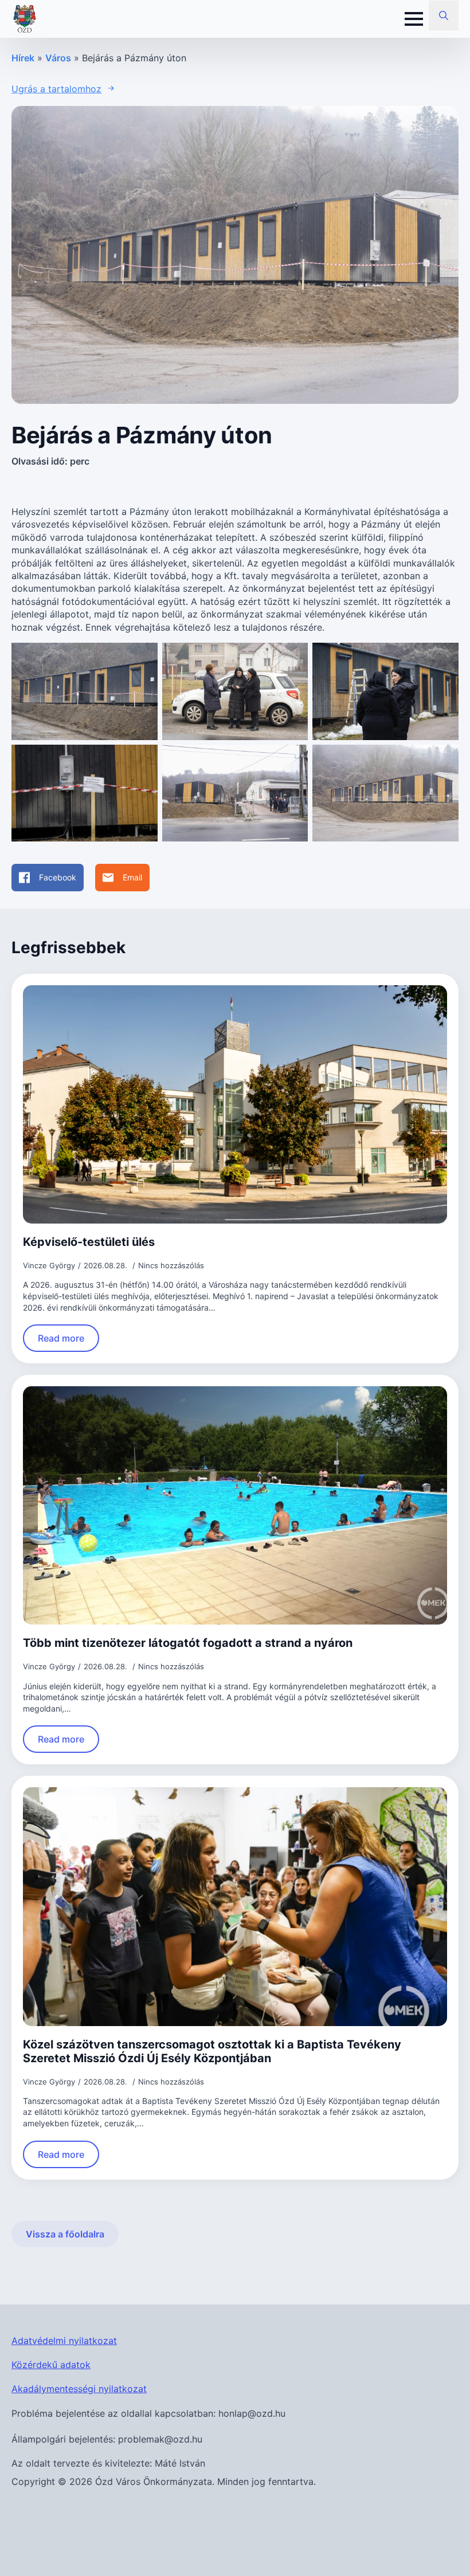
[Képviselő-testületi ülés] (235, 1104)
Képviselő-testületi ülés (89, 1242)
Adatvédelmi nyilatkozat (64, 2341)
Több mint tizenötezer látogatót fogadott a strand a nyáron (188, 1643)
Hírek (23, 58)
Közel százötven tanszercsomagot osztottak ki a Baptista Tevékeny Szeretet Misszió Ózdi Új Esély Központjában (212, 2051)
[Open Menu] (414, 19)
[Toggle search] (444, 15)
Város (58, 58)
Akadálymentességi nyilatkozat (79, 2389)
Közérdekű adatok (51, 2365)
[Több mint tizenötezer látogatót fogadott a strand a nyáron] (235, 1505)
